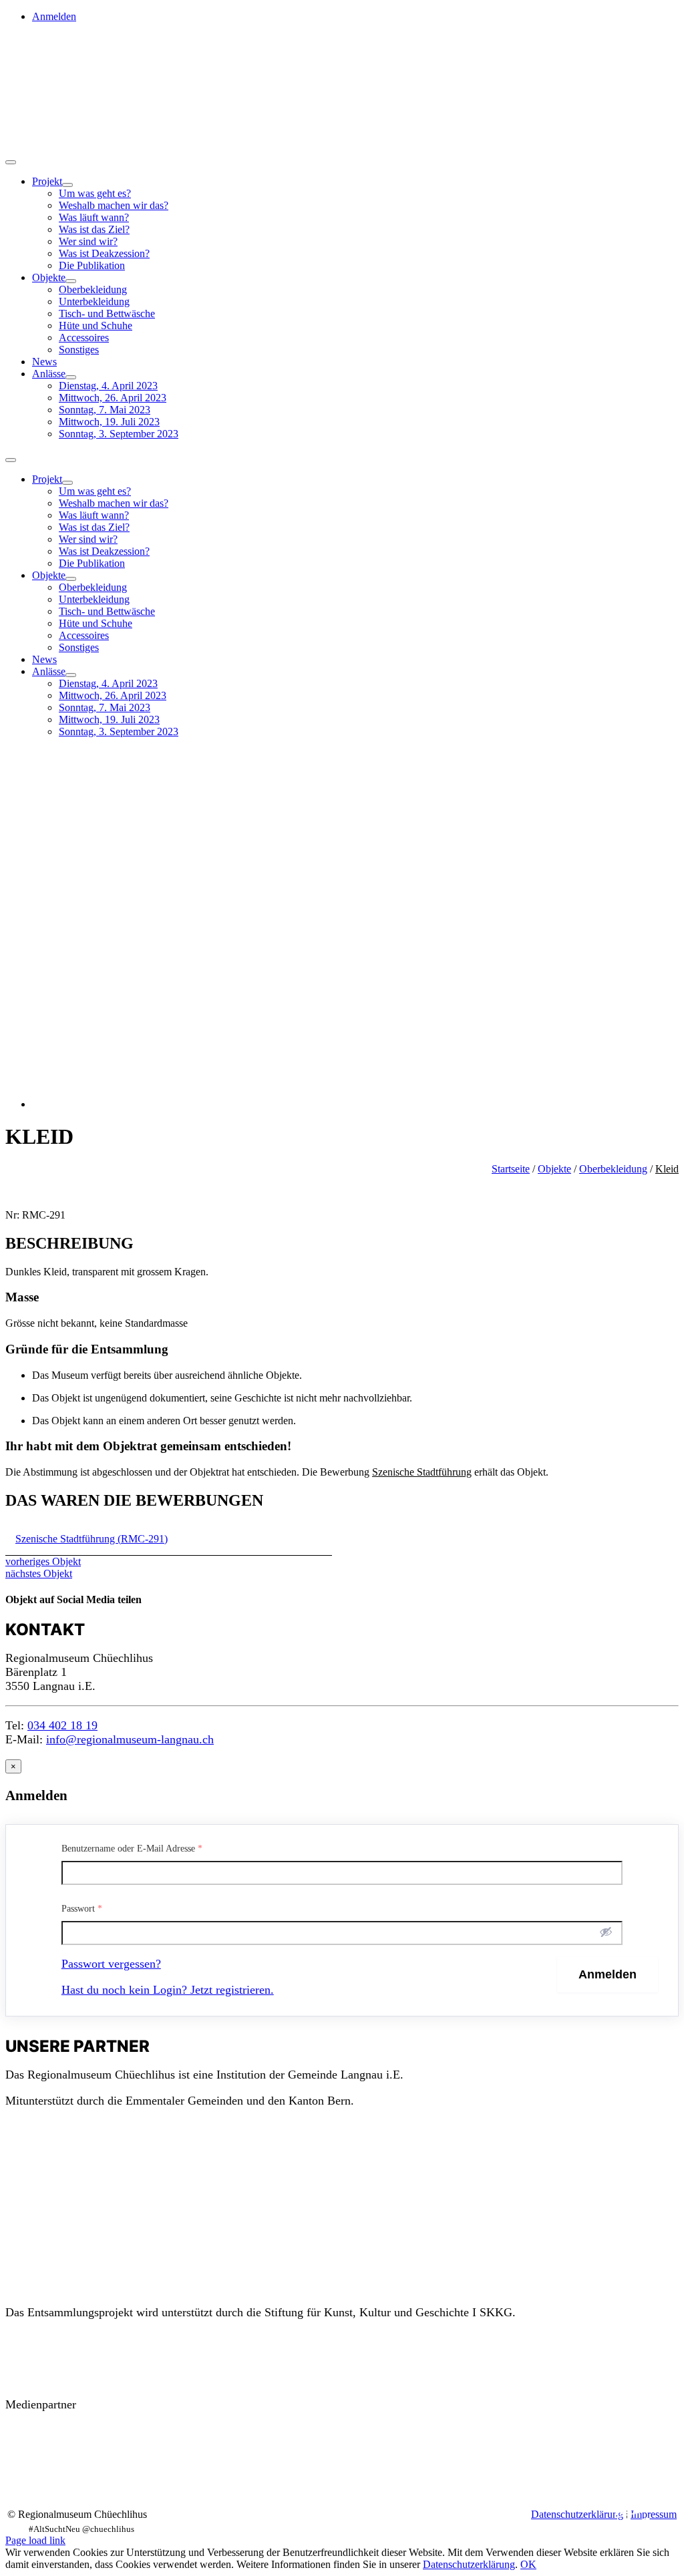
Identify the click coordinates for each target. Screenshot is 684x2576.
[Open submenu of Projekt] (67, 185)
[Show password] (606, 1932)
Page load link (35, 2540)
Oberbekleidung (613, 1169)
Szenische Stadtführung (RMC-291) (92, 1539)
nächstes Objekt (39, 1573)
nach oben (633, 2515)
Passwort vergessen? (111, 1964)
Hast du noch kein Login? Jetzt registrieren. (168, 1990)
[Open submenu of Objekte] (71, 281)
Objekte (554, 1169)
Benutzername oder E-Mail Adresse (132, 1849)
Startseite (511, 1169)
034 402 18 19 (62, 1725)
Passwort (82, 1909)
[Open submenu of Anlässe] (71, 377)
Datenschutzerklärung (577, 2514)
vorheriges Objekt (43, 1561)
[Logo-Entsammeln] (32, 85)
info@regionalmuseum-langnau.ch (130, 1739)
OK (528, 2564)
